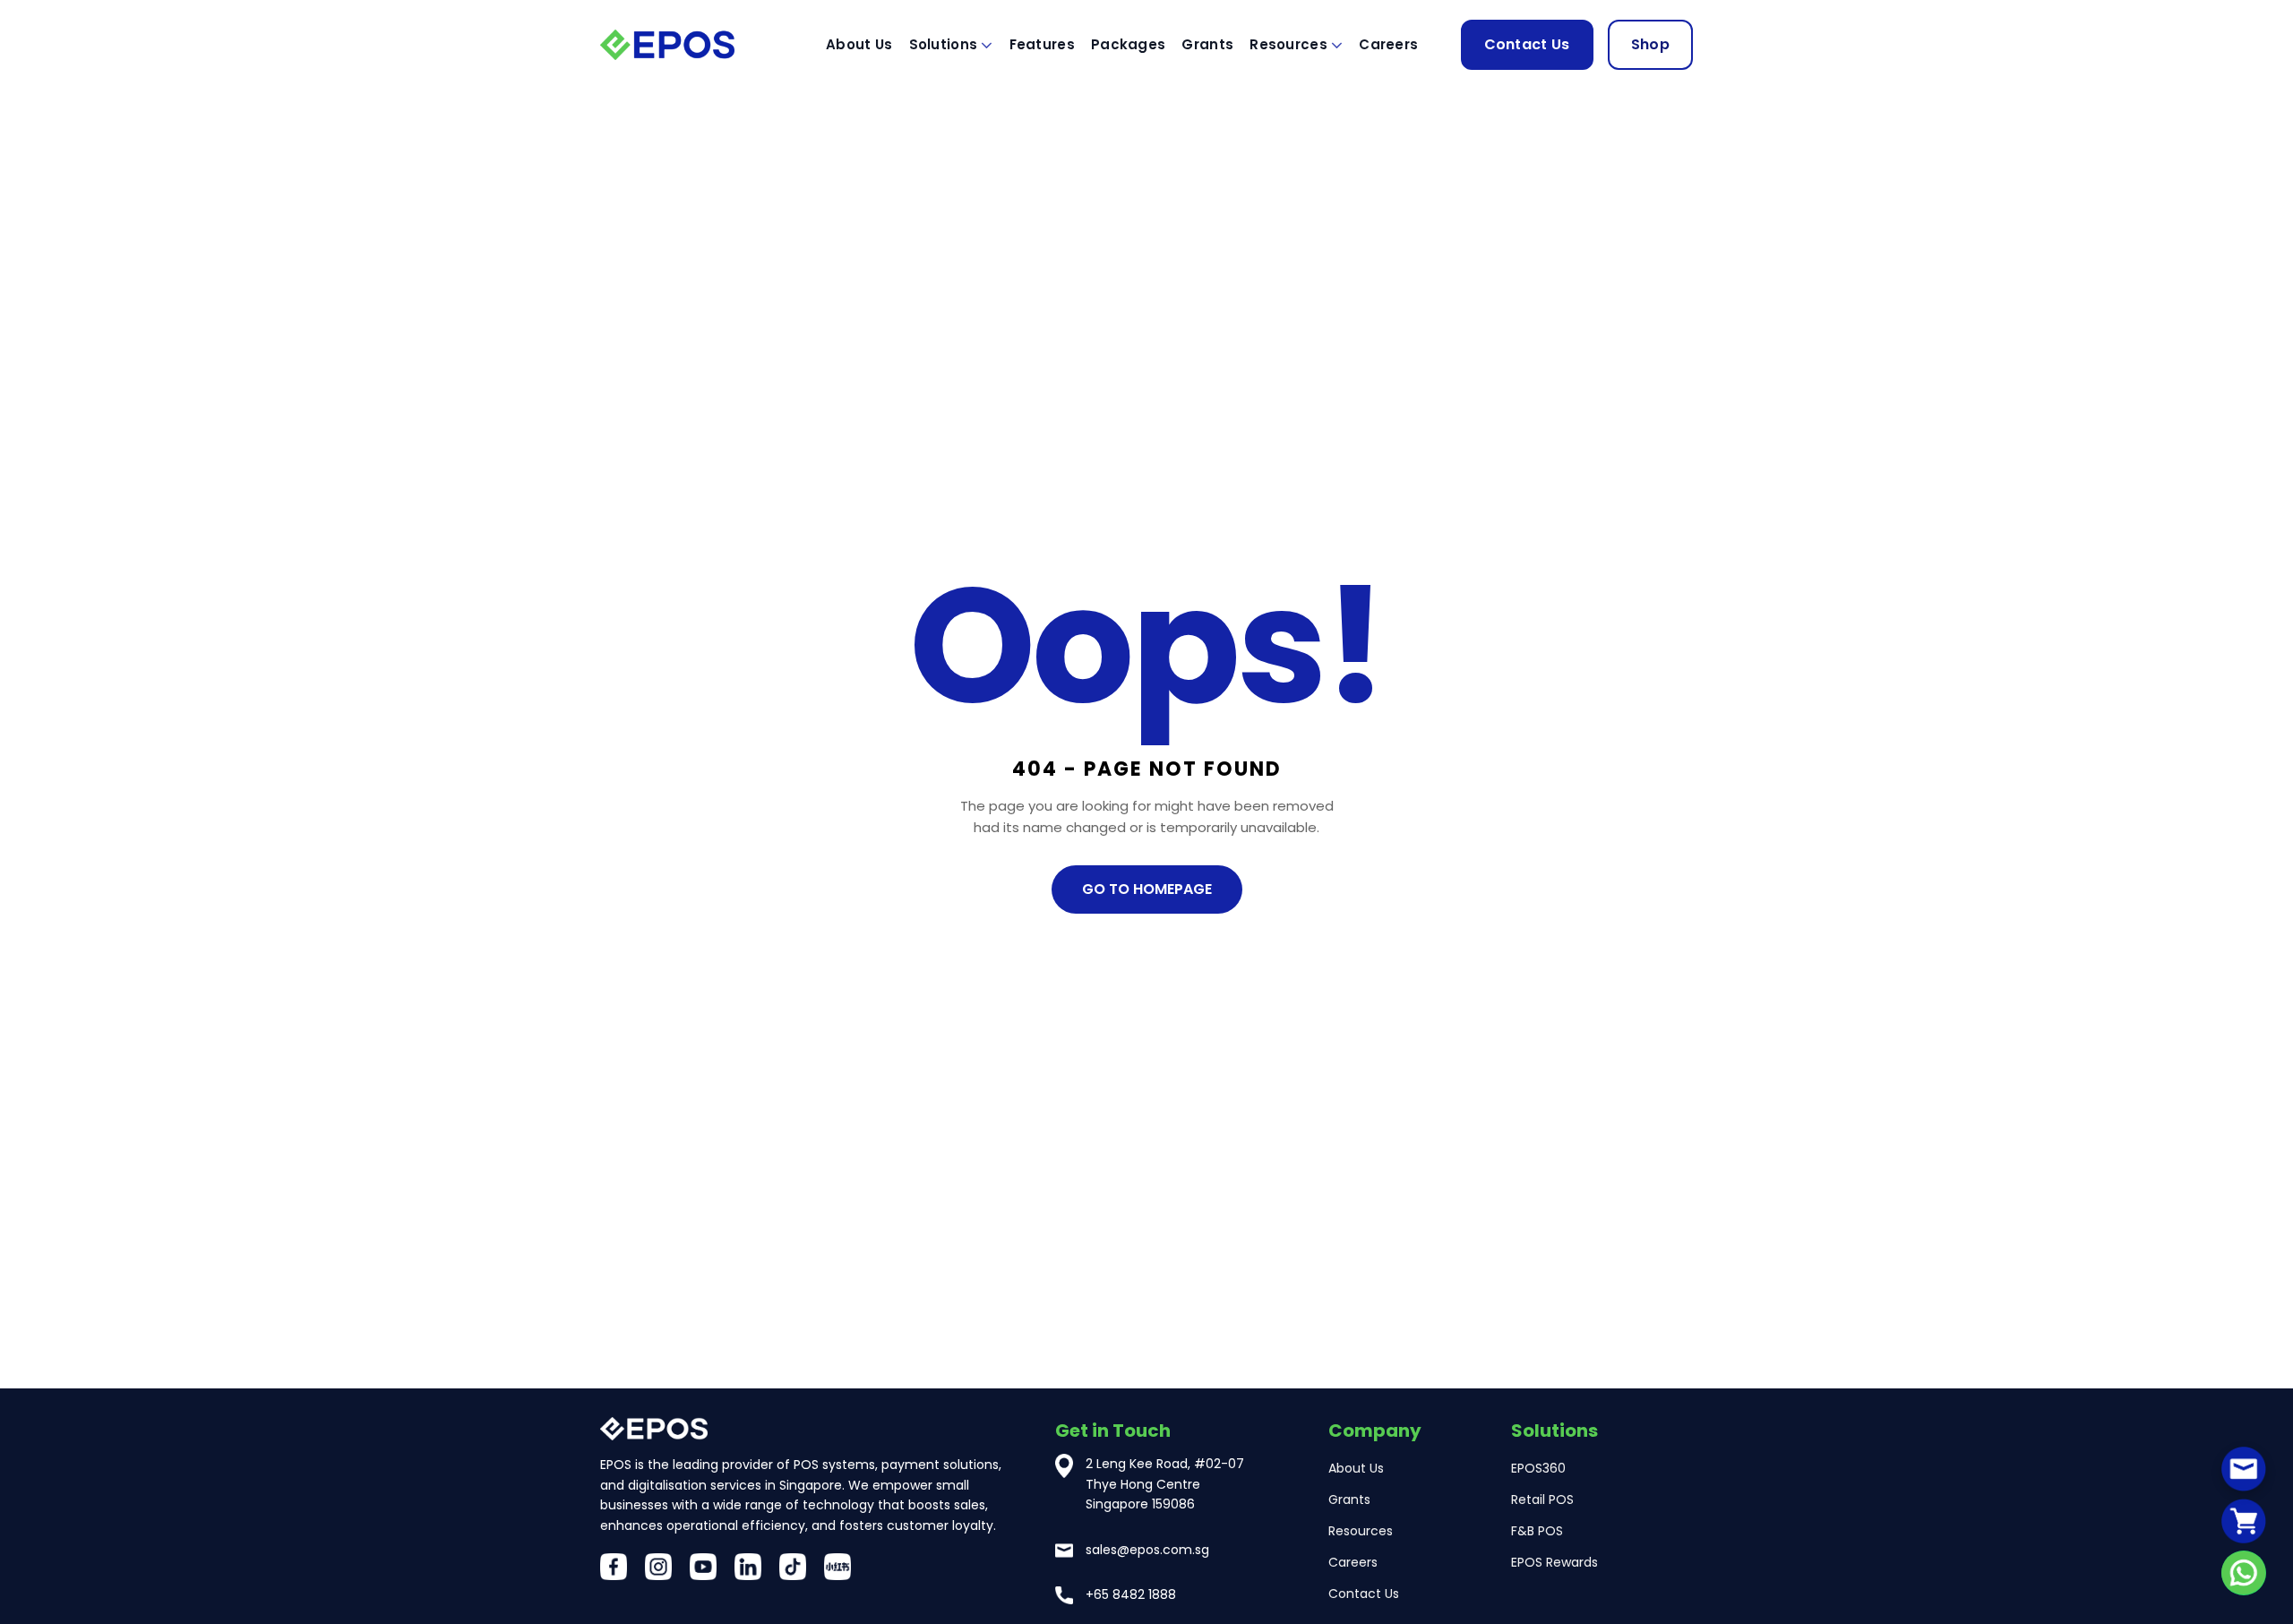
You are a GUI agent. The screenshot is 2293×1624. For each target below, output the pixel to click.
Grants (1207, 44)
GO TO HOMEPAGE (1147, 889)
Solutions (944, 44)
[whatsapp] (2244, 1573)
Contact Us (1527, 44)
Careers (1388, 44)
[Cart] (2244, 1521)
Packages (1128, 44)
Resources (1288, 44)
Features (1042, 44)
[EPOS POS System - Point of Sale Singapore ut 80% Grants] (690, 44)
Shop (1650, 44)
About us (859, 44)
